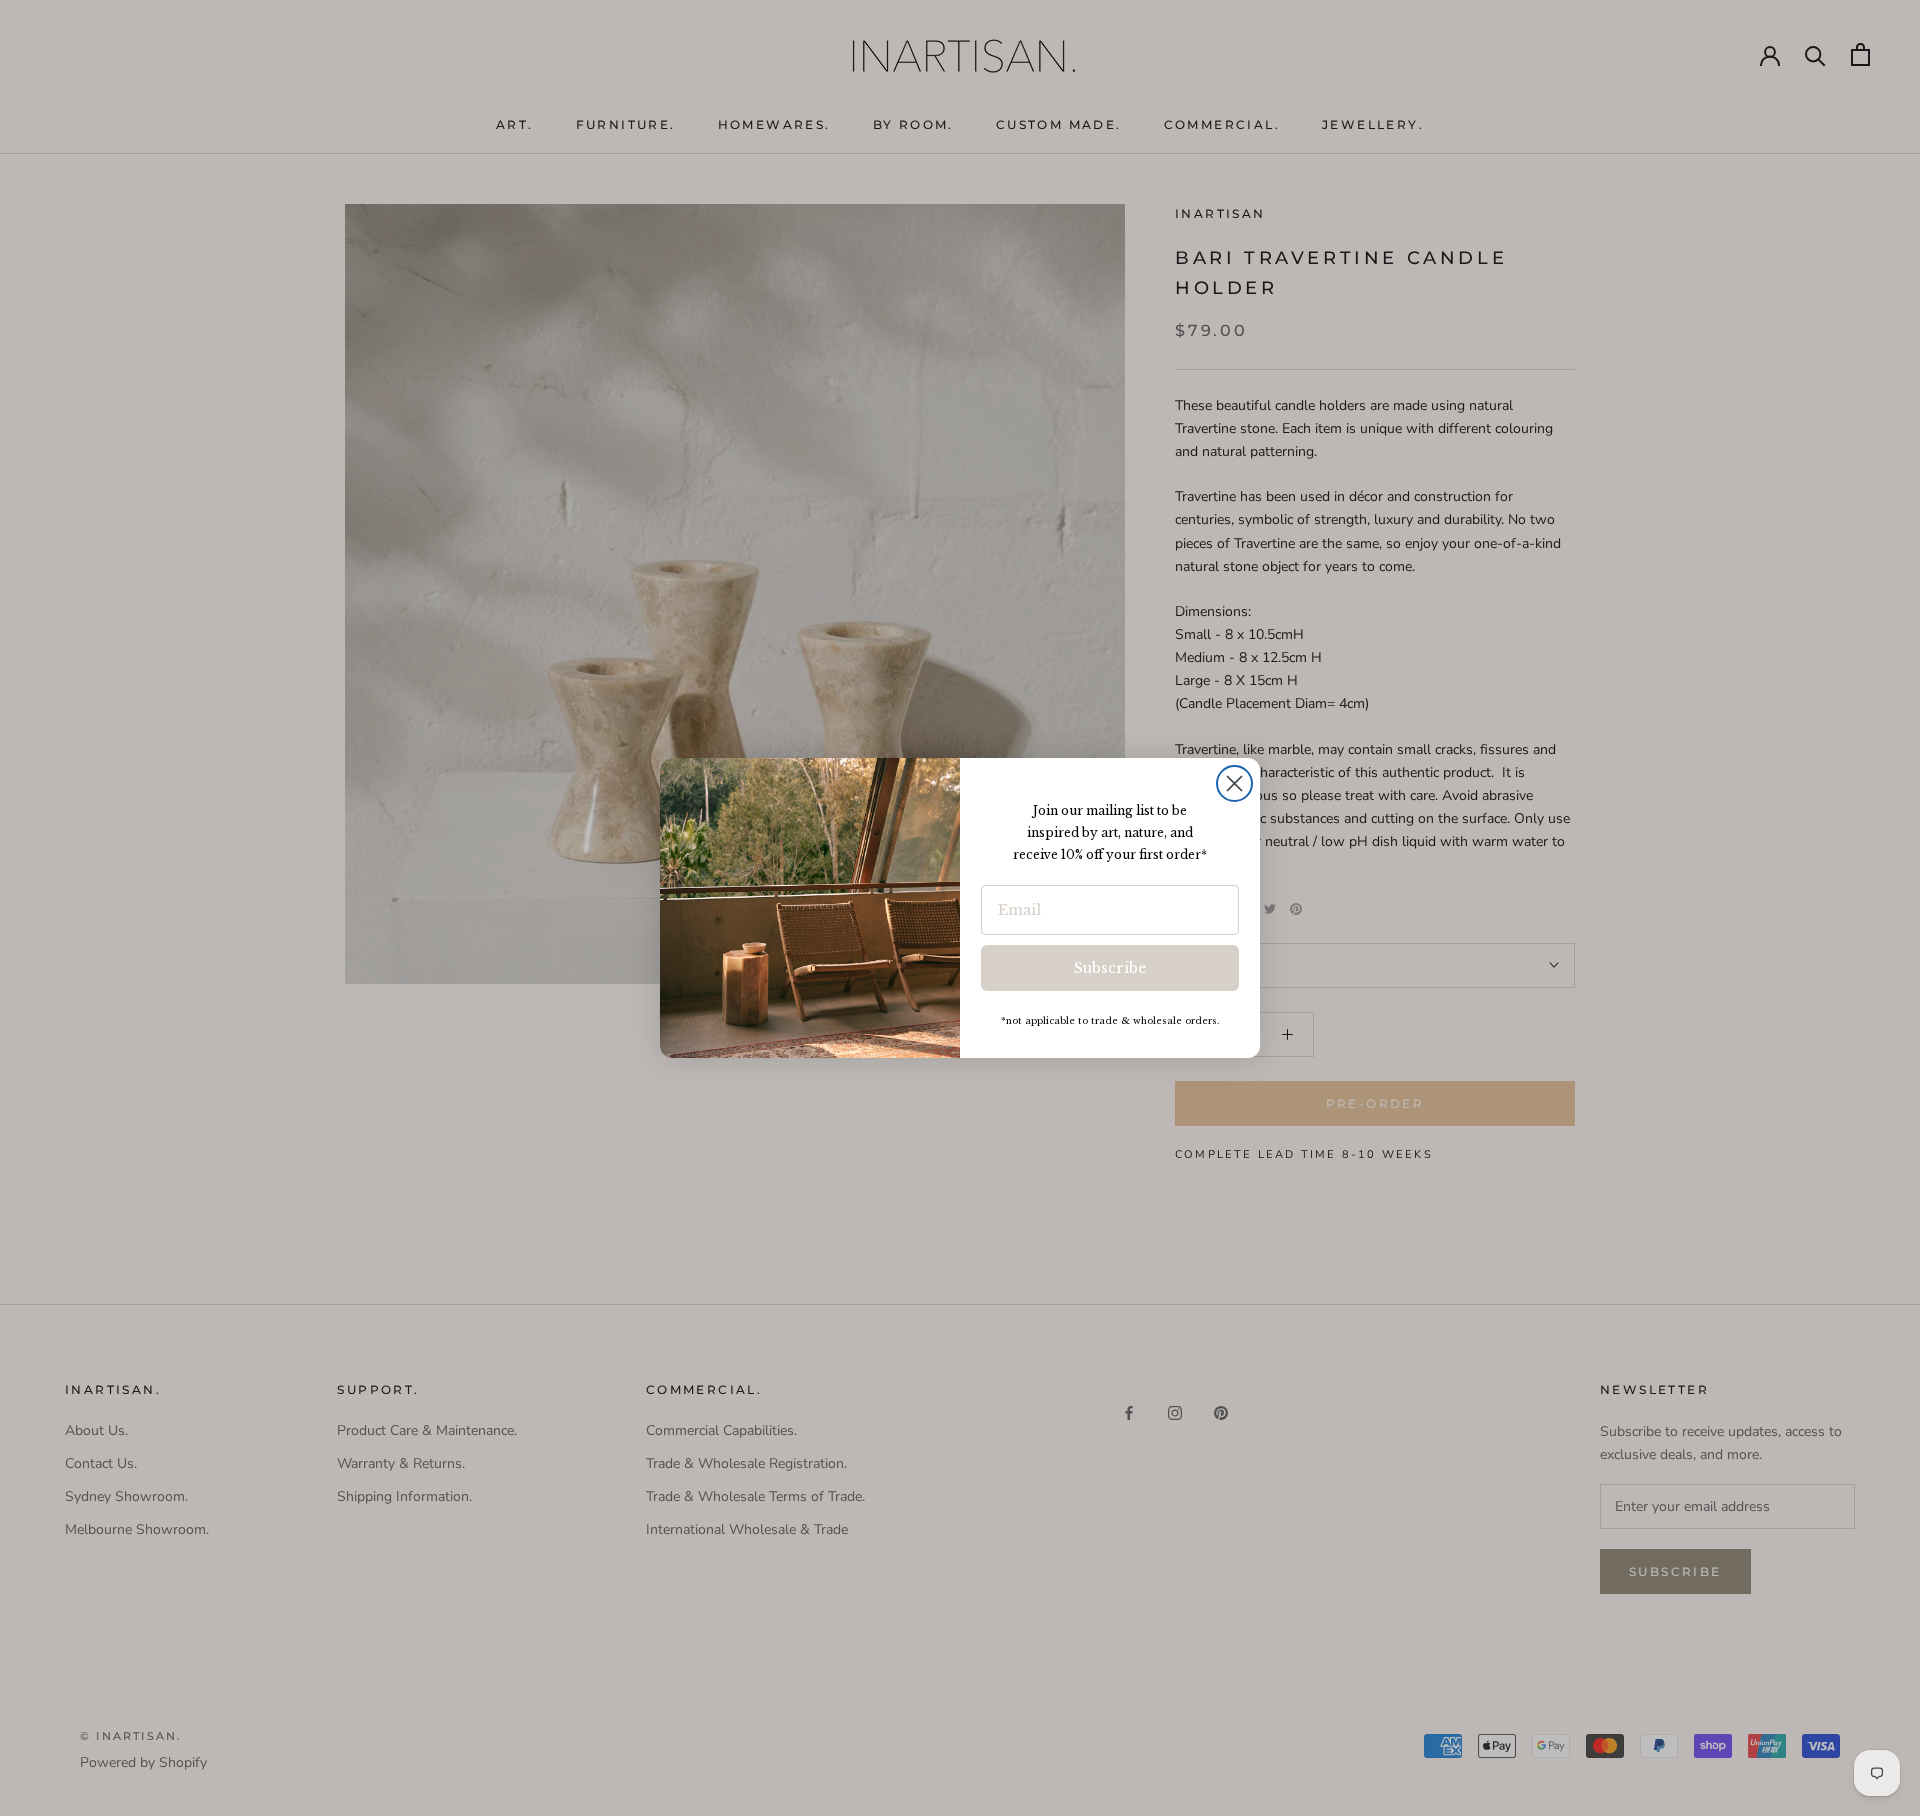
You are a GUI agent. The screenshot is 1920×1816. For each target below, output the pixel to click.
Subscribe (1110, 968)
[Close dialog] (1234, 783)
